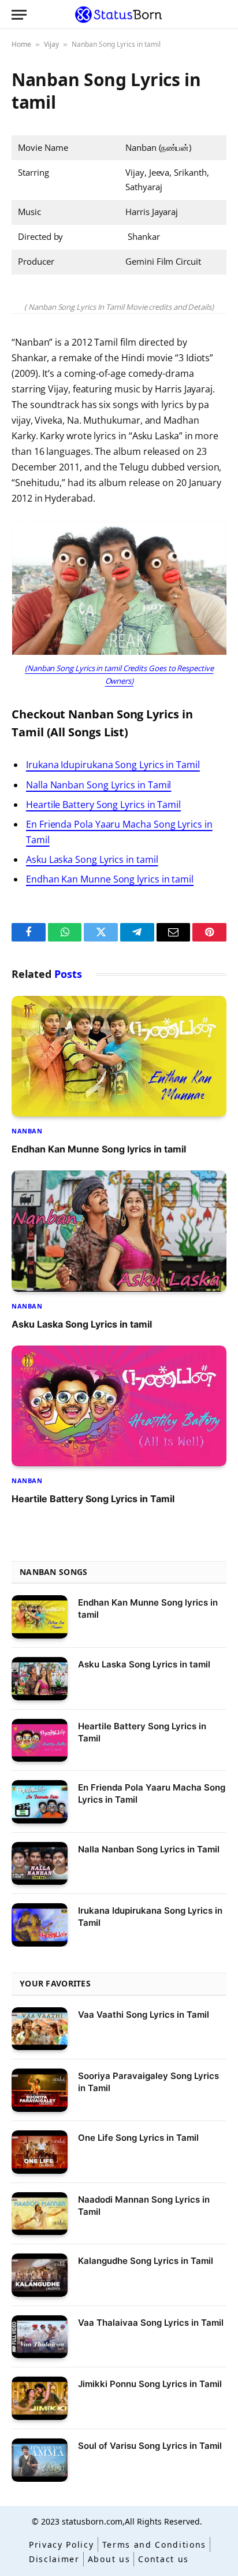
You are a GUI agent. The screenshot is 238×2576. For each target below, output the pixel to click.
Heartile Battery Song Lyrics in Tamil (103, 805)
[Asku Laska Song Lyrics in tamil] (119, 1231)
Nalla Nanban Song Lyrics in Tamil (98, 785)
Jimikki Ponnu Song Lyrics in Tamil (150, 2384)
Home (21, 44)
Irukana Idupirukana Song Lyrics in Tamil (113, 765)
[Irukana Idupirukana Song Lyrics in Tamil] (40, 1925)
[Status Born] (119, 14)
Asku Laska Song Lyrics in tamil (92, 859)
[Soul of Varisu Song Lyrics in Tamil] (40, 2460)
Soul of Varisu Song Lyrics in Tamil (150, 2446)
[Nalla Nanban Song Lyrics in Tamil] (40, 1864)
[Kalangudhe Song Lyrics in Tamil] (40, 2275)
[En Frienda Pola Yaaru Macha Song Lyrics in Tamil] (40, 1802)
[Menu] (19, 15)
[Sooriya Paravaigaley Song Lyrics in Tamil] (40, 2090)
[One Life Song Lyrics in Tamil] (40, 2152)
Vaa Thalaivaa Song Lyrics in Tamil (151, 2323)
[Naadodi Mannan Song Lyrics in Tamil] (40, 2214)
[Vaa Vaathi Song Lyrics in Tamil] (40, 2029)
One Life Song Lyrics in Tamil (138, 2138)
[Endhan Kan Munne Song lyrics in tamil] (119, 1056)
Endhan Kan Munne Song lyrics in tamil (110, 879)
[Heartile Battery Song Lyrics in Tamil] (119, 1406)
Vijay (51, 44)
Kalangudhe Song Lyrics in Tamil (146, 2261)
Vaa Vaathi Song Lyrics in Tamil (144, 2015)
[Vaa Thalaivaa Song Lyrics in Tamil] (40, 2337)
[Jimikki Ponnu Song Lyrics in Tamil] (40, 2398)
